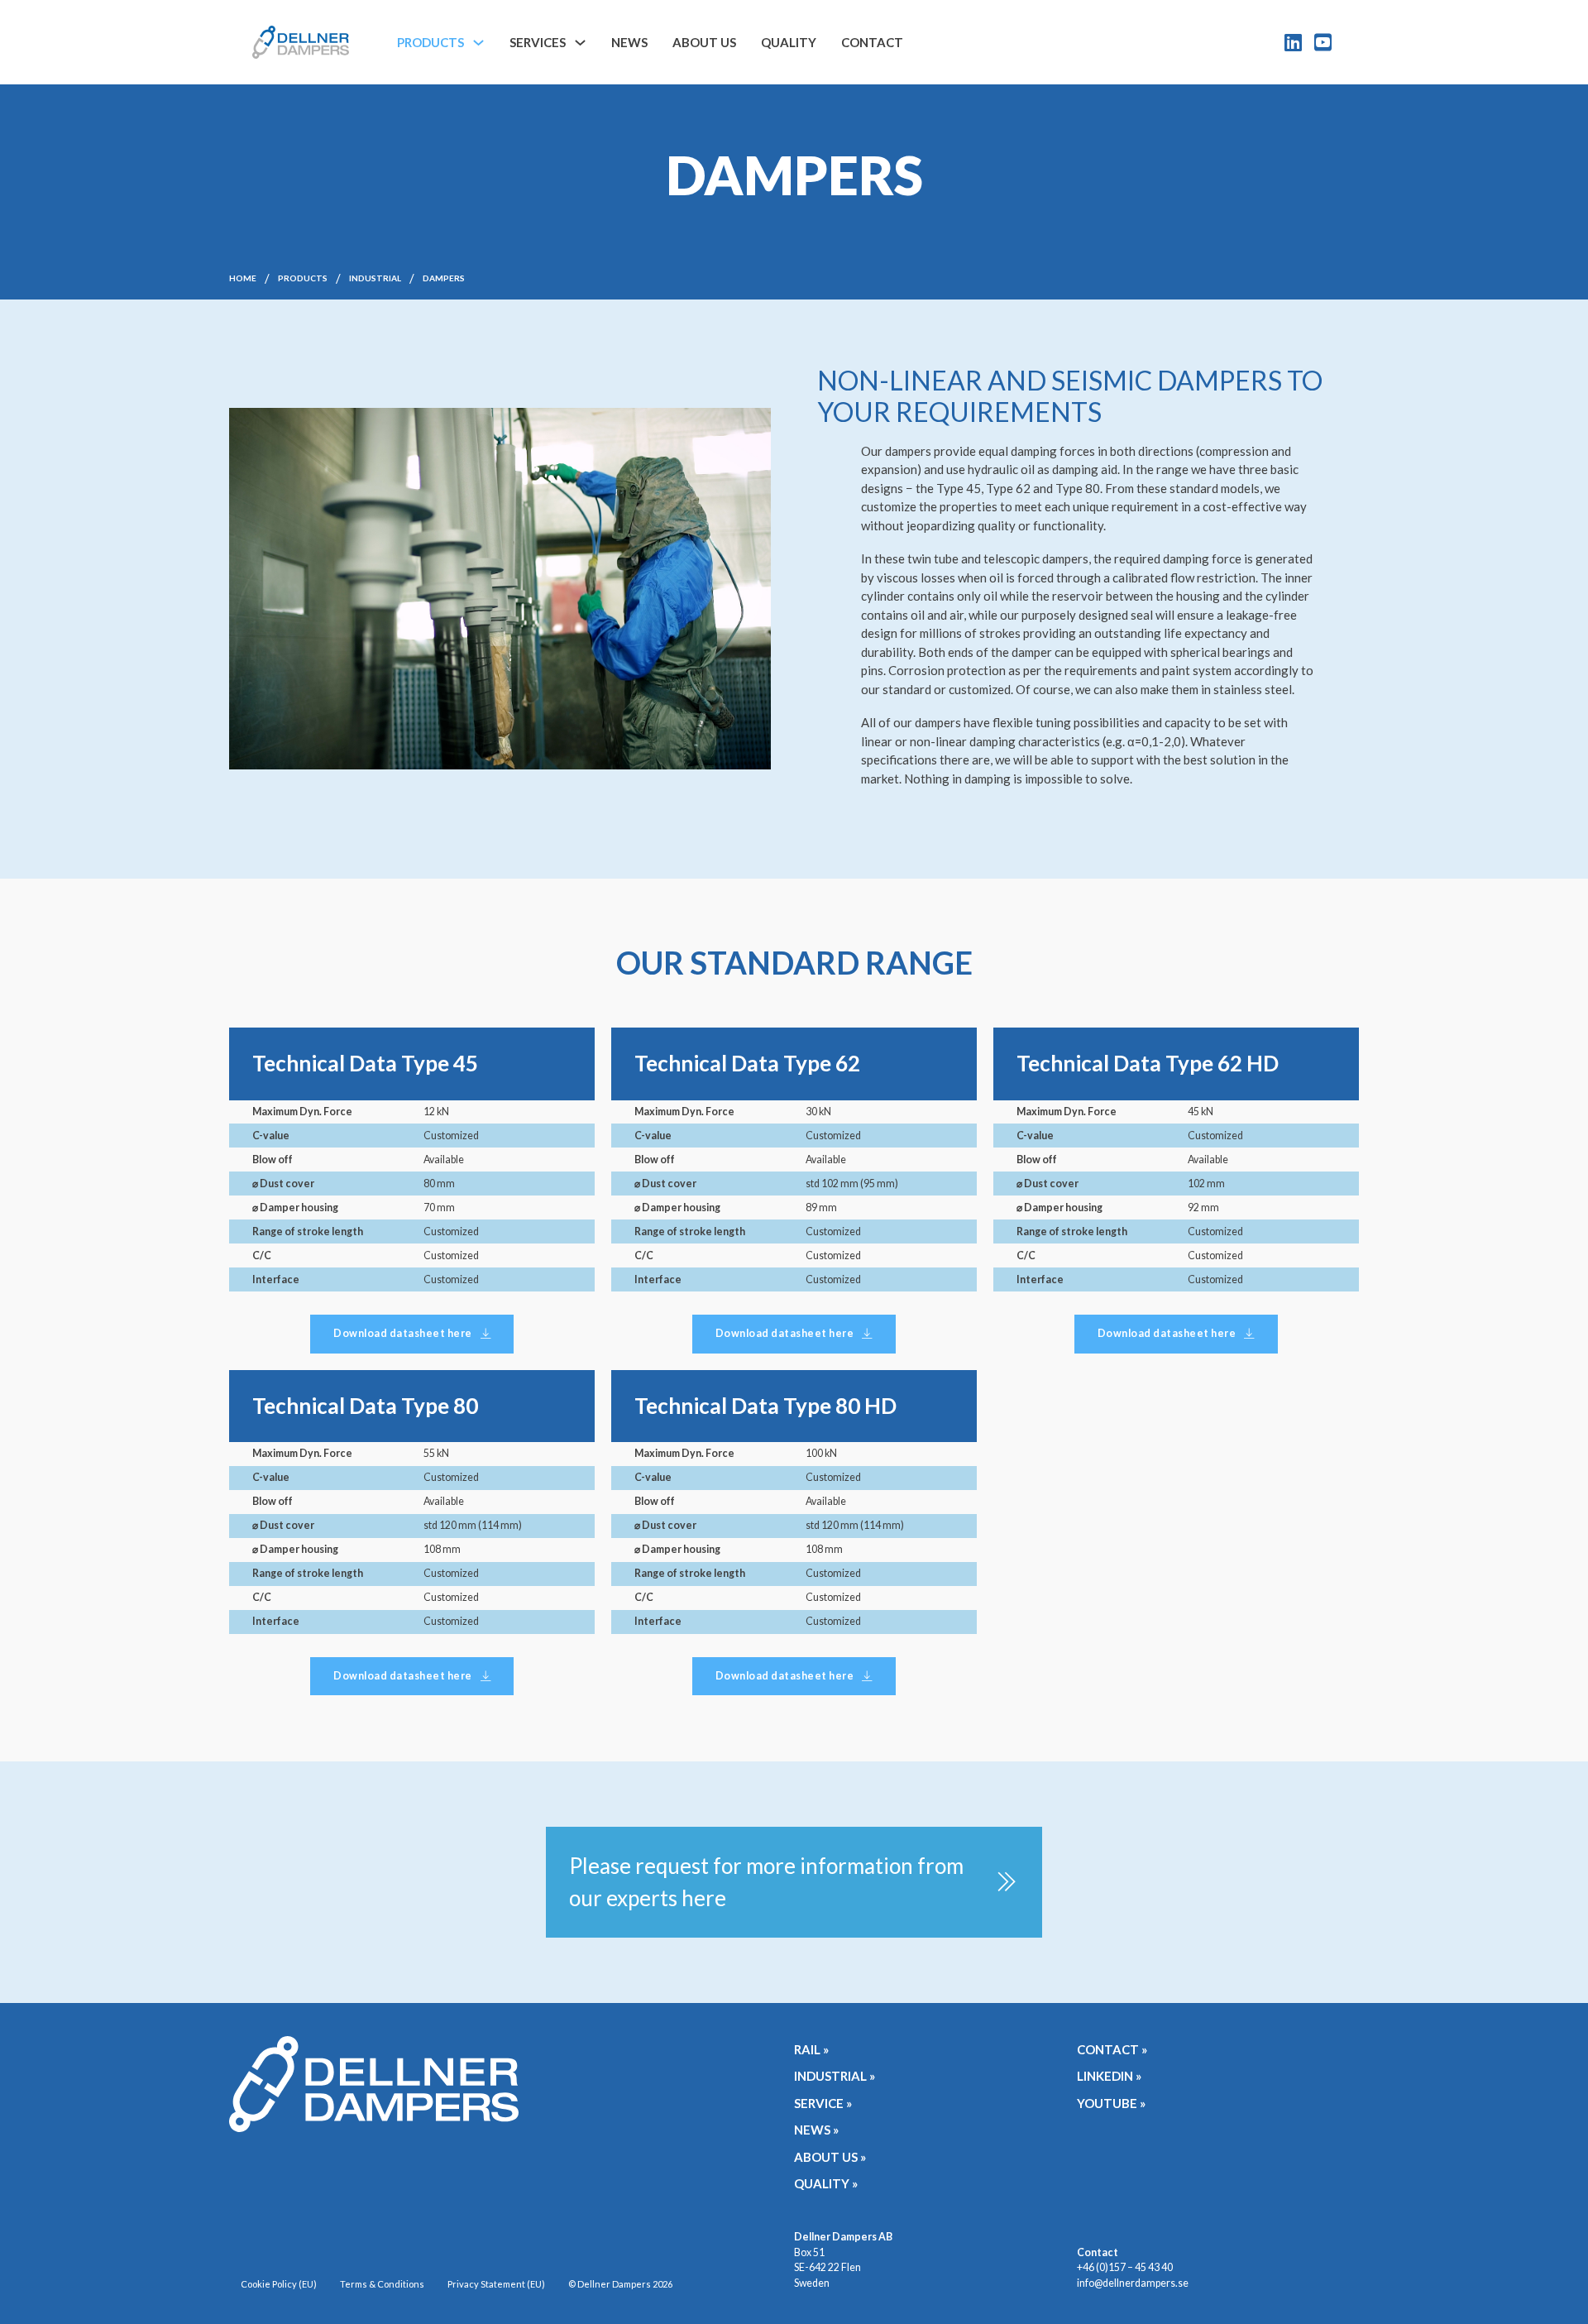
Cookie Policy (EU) (279, 2284)
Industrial (375, 278)
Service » (823, 2103)
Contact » (1112, 2049)
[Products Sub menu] (478, 43)
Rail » (811, 2049)
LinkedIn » (1109, 2076)
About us (704, 42)
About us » (830, 2157)
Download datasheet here (403, 1333)
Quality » (826, 2183)
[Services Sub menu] (580, 43)
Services (538, 42)
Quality (789, 42)
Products (430, 42)
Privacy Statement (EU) (496, 2284)
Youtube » (1111, 2103)
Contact (872, 42)
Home (243, 278)
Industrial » (835, 2076)
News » (816, 2130)
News (629, 42)
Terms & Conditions (382, 2284)
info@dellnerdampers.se (1133, 2283)
